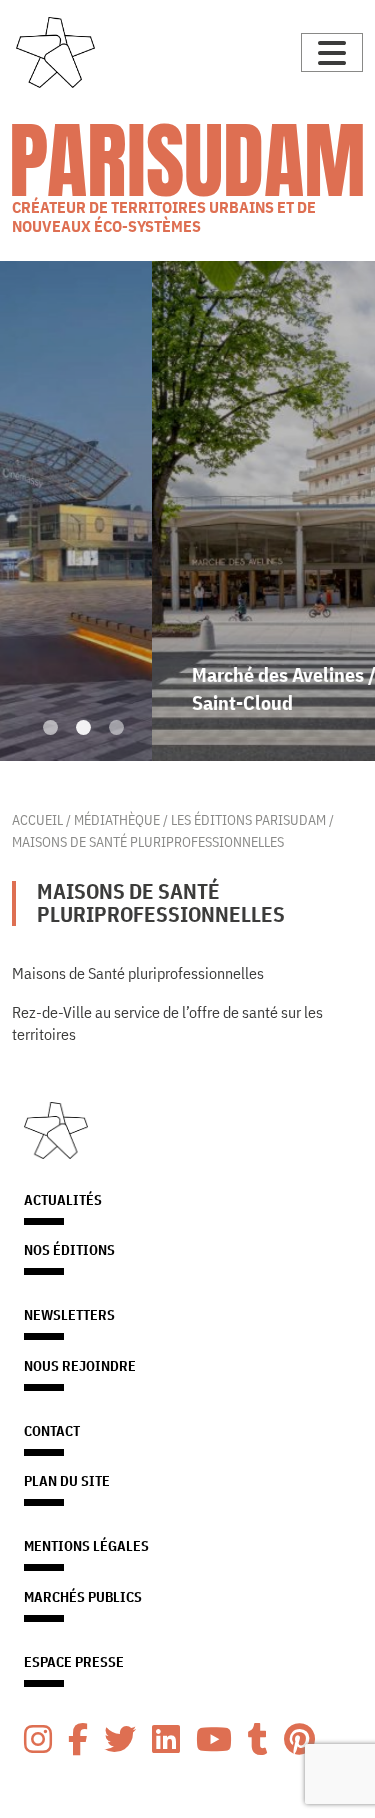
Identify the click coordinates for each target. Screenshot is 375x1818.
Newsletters (69, 1315)
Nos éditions (69, 1250)
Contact (52, 1431)
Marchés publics (83, 1597)
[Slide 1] (50, 727)
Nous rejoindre (80, 1366)
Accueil (37, 819)
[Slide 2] (83, 727)
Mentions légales (86, 1546)
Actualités (63, 1200)
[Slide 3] (116, 727)
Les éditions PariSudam (248, 819)
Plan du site (67, 1481)
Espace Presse (74, 1662)
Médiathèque (117, 819)
